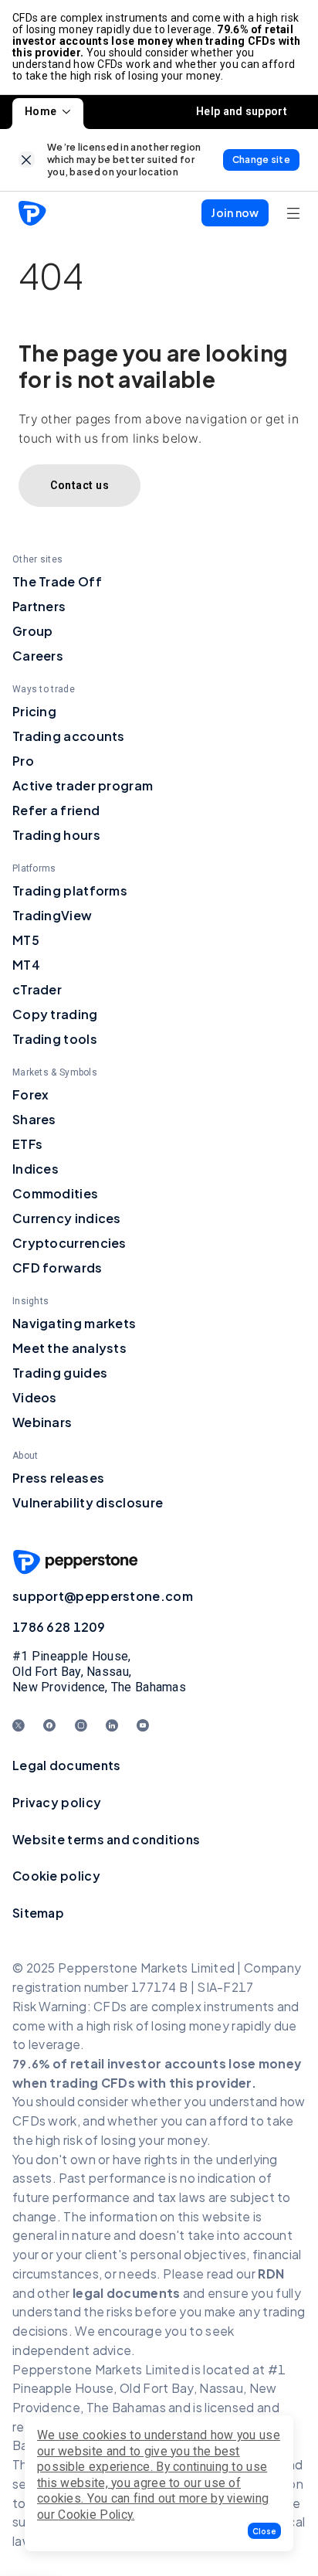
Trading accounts (69, 736)
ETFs (27, 1144)
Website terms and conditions (106, 1839)
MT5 (26, 940)
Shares (34, 1119)
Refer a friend (56, 810)
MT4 (26, 965)
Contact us (79, 485)
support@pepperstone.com (103, 1596)
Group (33, 631)
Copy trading (55, 1014)
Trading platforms (70, 890)
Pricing (34, 711)
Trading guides (60, 1373)
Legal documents (67, 1765)
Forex (31, 1094)
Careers (38, 656)
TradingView (52, 915)
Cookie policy (56, 1876)
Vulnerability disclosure (88, 1502)
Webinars (42, 1422)
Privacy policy (57, 1802)
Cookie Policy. (96, 2515)
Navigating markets (74, 1323)
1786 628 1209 (59, 1627)
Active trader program (83, 785)
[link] (27, 160)
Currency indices (67, 1218)
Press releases (58, 1478)
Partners (39, 606)
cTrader (37, 989)
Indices (36, 1169)
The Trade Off (57, 581)
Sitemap (38, 1913)
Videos (35, 1397)
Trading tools (55, 1039)
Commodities (55, 1193)
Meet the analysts (69, 1348)
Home (41, 111)
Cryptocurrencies (69, 1243)
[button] (264, 2531)
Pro (23, 761)
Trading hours (56, 835)
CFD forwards (58, 1268)
